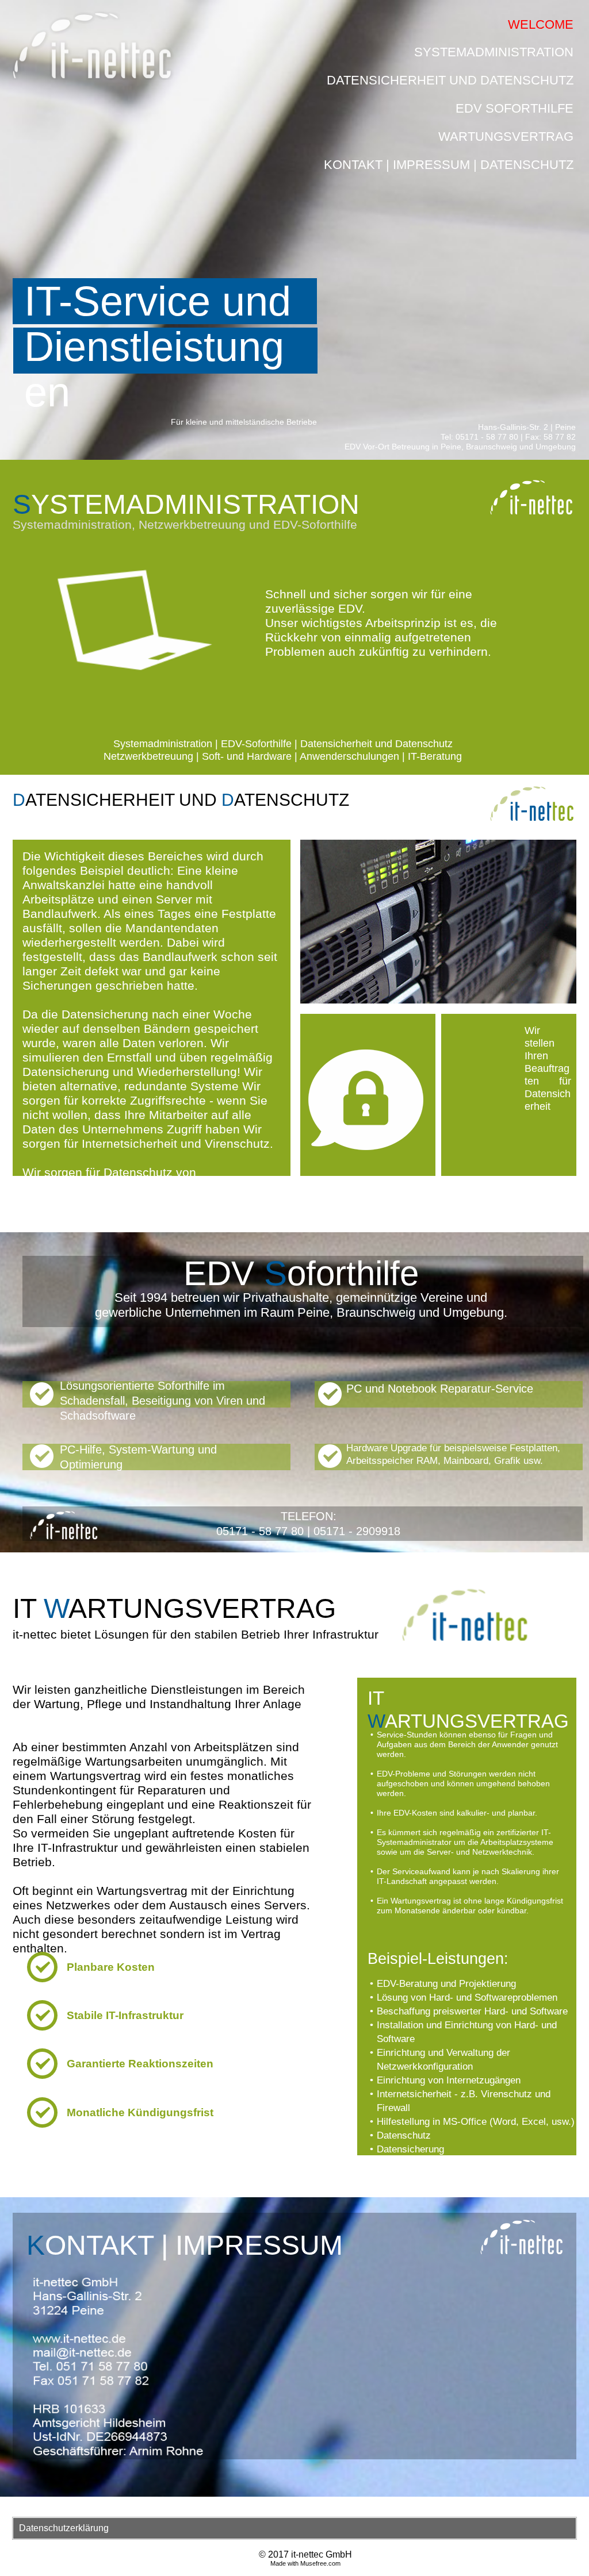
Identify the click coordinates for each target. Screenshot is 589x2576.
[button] (294, 2528)
